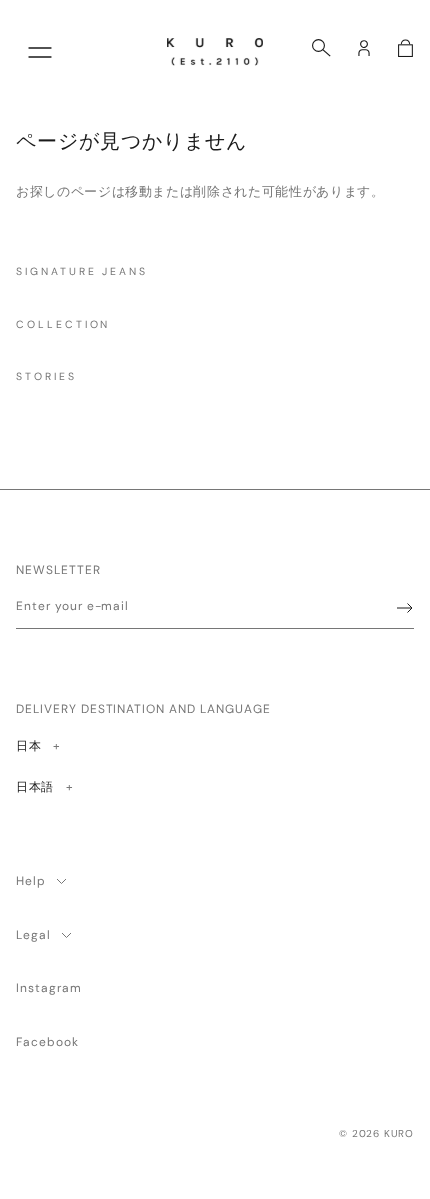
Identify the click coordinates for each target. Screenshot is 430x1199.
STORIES (46, 376)
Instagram (49, 988)
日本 (37, 745)
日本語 (35, 786)
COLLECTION (63, 324)
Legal (33, 935)
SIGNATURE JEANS (82, 271)
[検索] (321, 48)
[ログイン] (364, 48)
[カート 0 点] (405, 48)
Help (31, 881)
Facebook (47, 1042)
